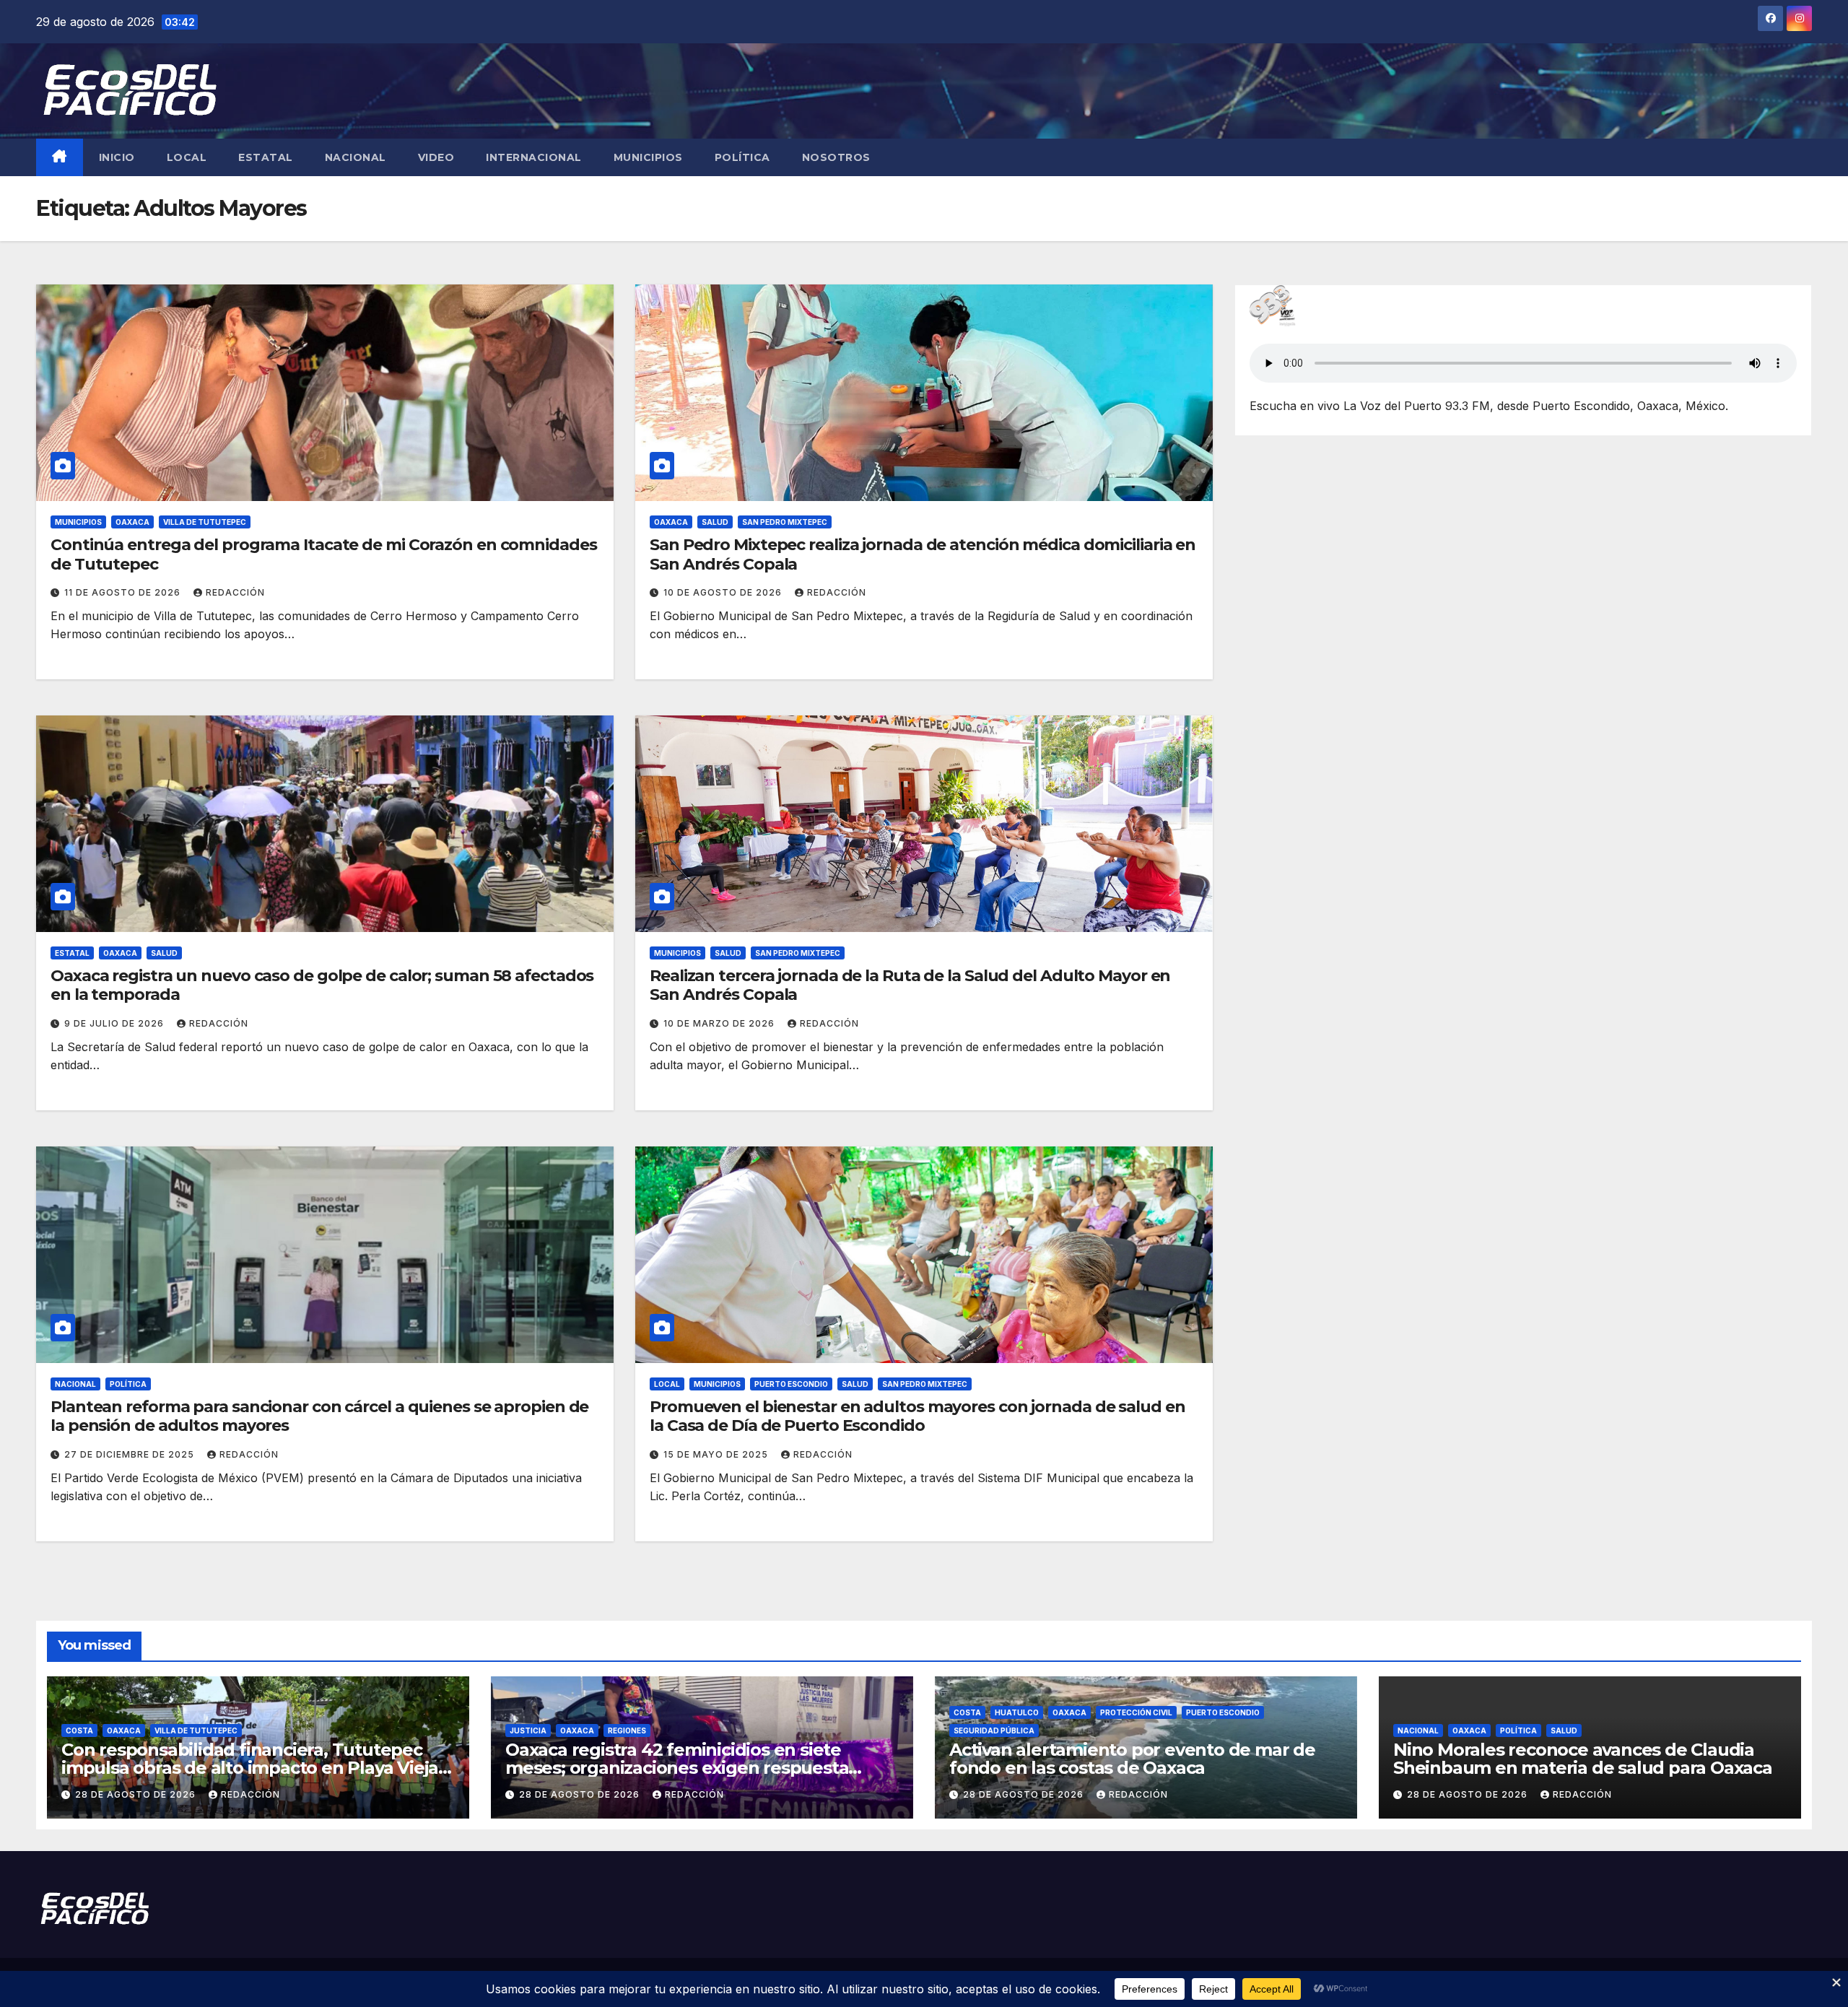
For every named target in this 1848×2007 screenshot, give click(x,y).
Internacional (534, 157)
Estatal (266, 157)
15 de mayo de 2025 (717, 1454)
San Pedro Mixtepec (785, 522)
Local (187, 157)
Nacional (356, 157)
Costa (79, 1730)
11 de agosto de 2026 (124, 592)
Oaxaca (132, 522)
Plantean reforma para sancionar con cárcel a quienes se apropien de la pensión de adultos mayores (319, 1416)
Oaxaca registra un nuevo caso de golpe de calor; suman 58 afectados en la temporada (322, 985)
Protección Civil (1136, 1712)
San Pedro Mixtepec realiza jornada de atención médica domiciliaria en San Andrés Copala (923, 554)
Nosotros (836, 157)
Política (742, 157)
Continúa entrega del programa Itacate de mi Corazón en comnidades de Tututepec (324, 554)
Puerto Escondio (791, 1384)
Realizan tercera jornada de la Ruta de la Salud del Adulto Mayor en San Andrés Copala (910, 985)
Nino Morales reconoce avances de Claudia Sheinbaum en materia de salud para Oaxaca (1583, 1759)
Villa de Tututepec (205, 522)
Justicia (528, 1730)
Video (436, 157)
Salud (715, 522)
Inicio (117, 157)
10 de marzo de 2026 (720, 1023)
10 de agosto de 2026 (724, 592)
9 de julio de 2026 (115, 1023)
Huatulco (1017, 1712)
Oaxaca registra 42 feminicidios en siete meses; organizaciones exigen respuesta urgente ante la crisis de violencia (677, 1768)
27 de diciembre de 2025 (131, 1454)
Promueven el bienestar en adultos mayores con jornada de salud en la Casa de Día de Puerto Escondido (918, 1416)
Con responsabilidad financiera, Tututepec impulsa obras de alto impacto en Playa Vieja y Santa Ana (257, 1768)
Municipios (648, 157)
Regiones (627, 1730)
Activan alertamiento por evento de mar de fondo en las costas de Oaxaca (1132, 1759)
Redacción (235, 592)
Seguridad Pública (994, 1730)
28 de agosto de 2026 (137, 1794)
